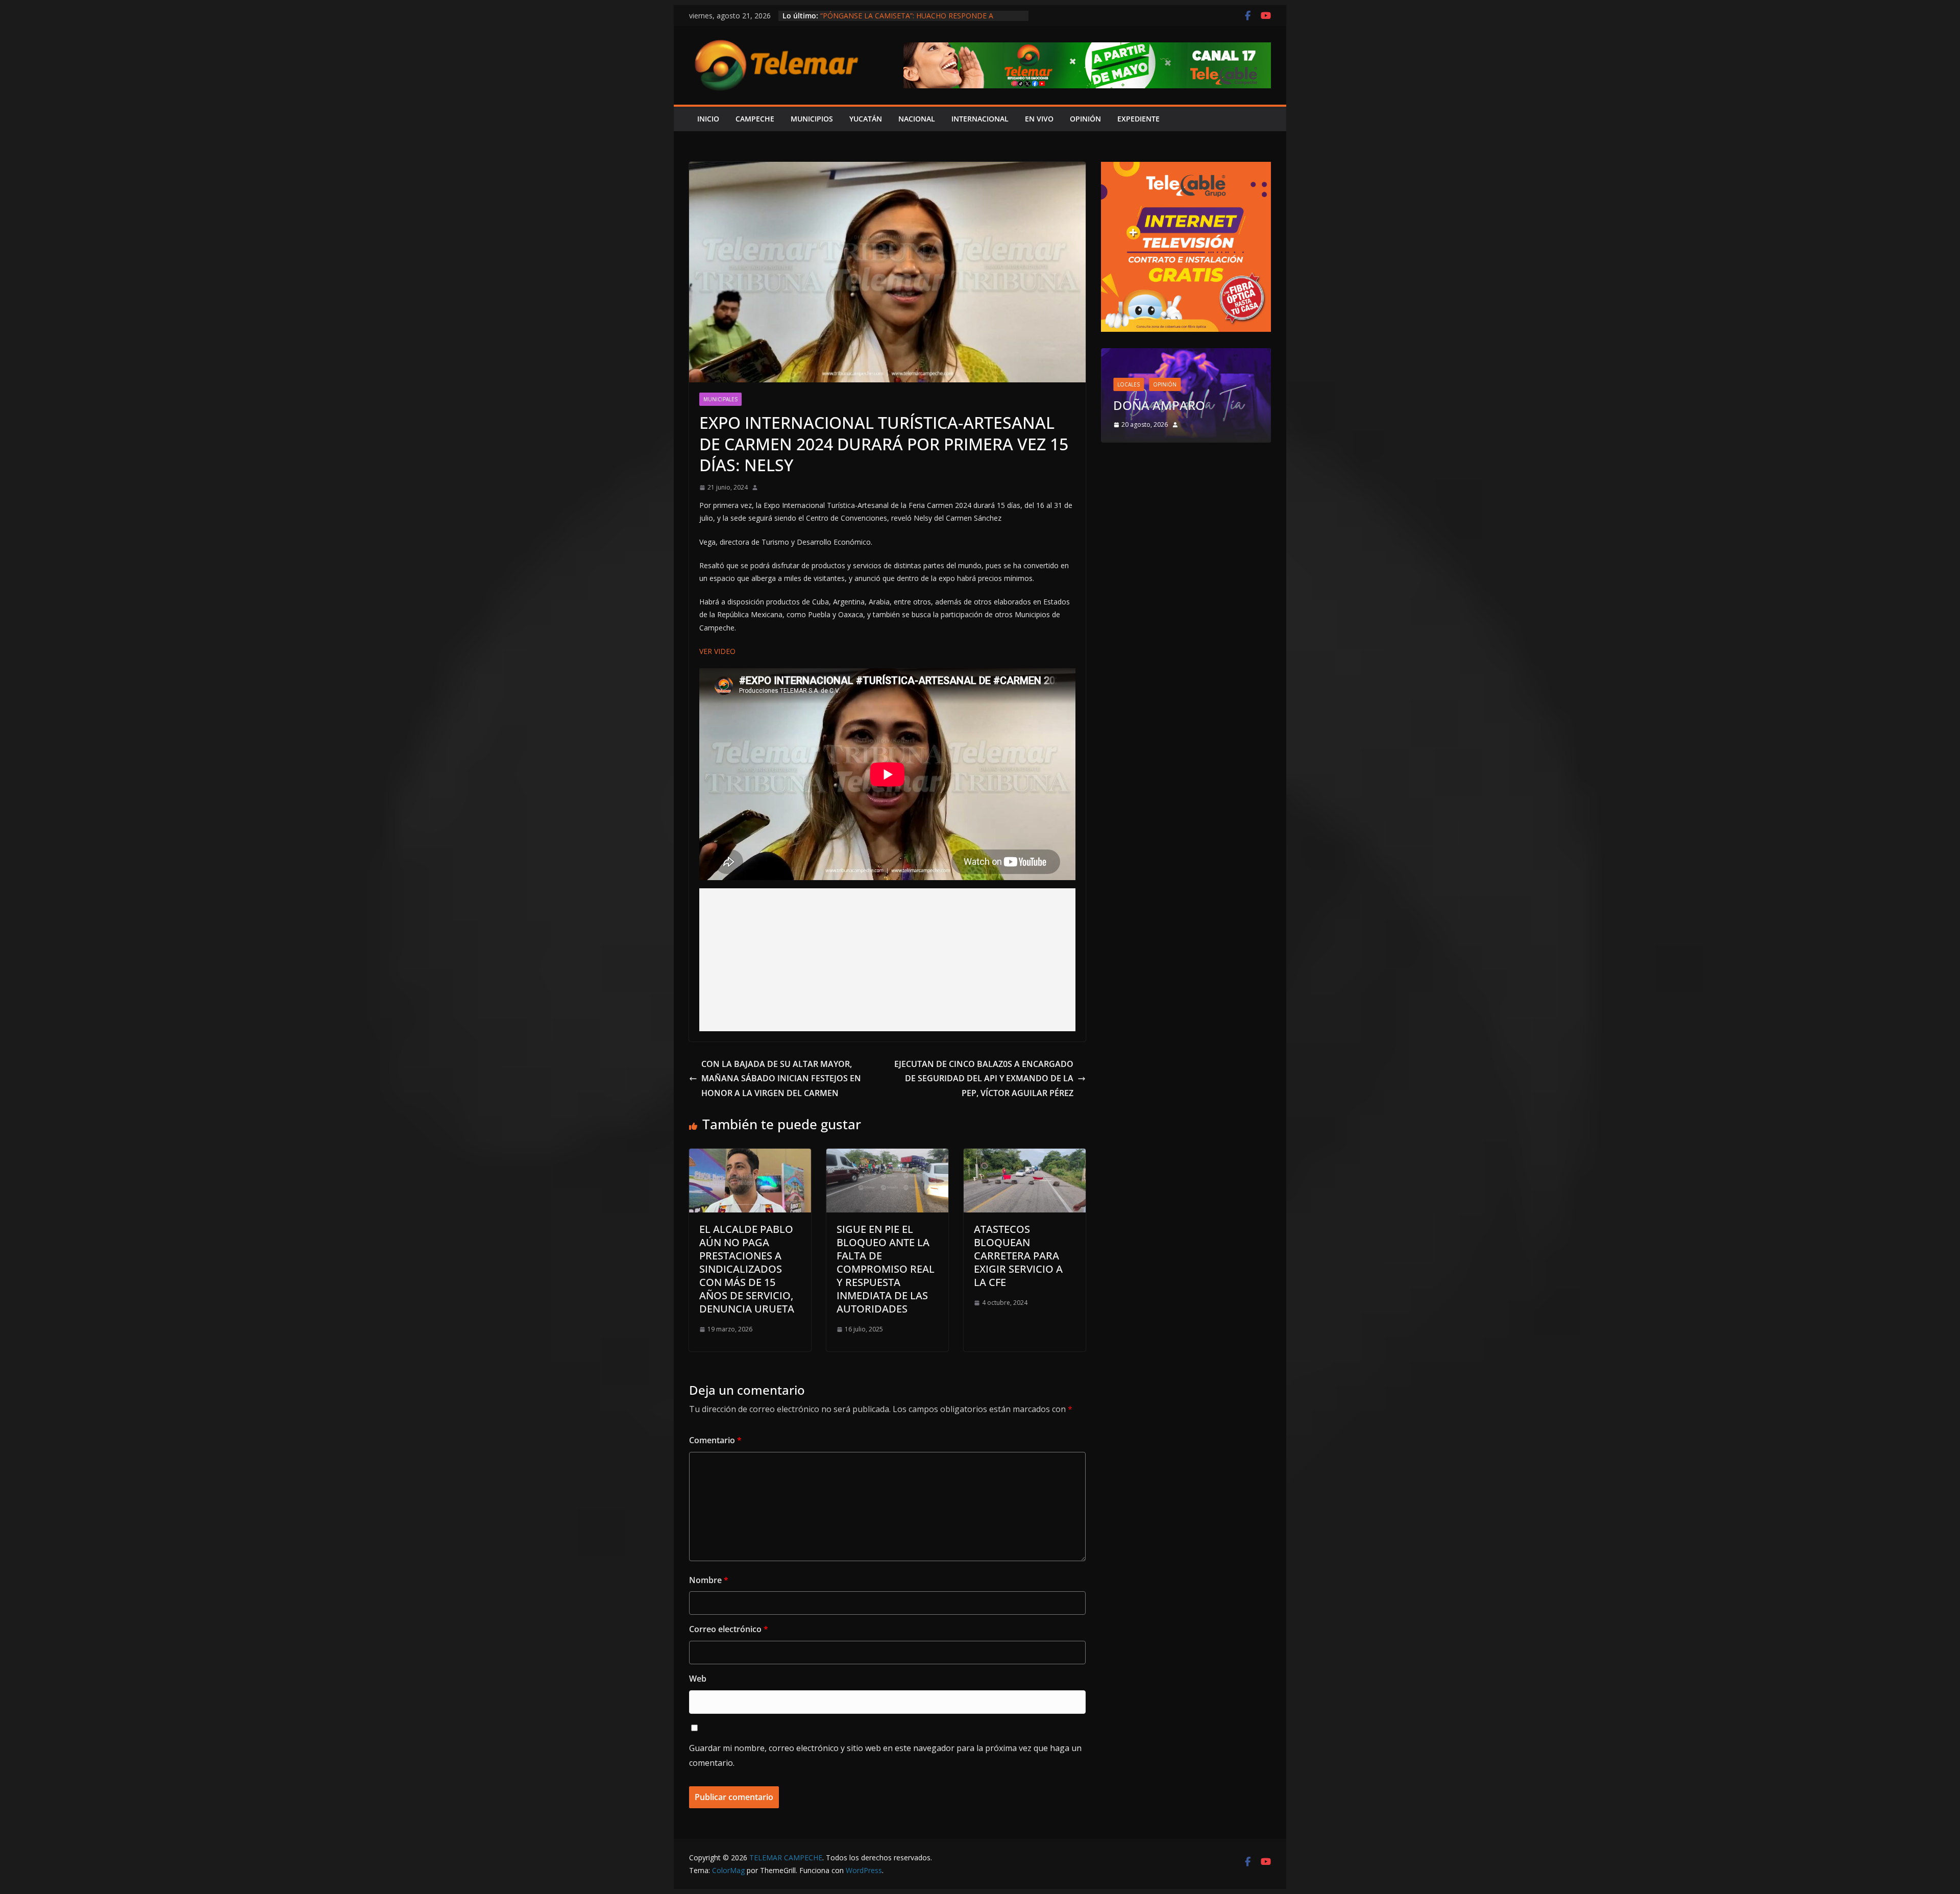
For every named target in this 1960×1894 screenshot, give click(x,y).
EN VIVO (1039, 119)
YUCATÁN (866, 119)
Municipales (720, 399)
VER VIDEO (717, 651)
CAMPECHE (755, 119)
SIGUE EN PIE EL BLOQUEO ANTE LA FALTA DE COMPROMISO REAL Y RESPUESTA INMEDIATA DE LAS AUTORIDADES (886, 1269)
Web (698, 1679)
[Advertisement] (887, 960)
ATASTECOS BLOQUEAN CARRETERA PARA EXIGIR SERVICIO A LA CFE (1018, 1256)
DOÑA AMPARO (1162, 405)
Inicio (708, 119)
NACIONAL (917, 119)
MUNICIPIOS (812, 119)
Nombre (709, 1580)
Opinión (1165, 384)
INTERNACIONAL (980, 119)
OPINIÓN (1085, 119)
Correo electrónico (729, 1629)
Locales (1129, 384)
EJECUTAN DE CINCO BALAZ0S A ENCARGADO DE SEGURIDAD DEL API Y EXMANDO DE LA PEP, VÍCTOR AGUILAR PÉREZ (984, 1079)
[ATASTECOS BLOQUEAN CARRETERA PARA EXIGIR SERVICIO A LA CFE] (1025, 1156)
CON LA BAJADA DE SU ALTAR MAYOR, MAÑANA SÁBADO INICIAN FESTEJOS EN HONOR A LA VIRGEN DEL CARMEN (781, 1079)
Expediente (1138, 119)
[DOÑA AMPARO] (1186, 355)
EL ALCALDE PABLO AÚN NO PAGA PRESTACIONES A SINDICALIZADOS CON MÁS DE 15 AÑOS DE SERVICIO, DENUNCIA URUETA (747, 1269)
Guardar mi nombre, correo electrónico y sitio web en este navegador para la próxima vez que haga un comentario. (885, 1755)
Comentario (715, 1440)
